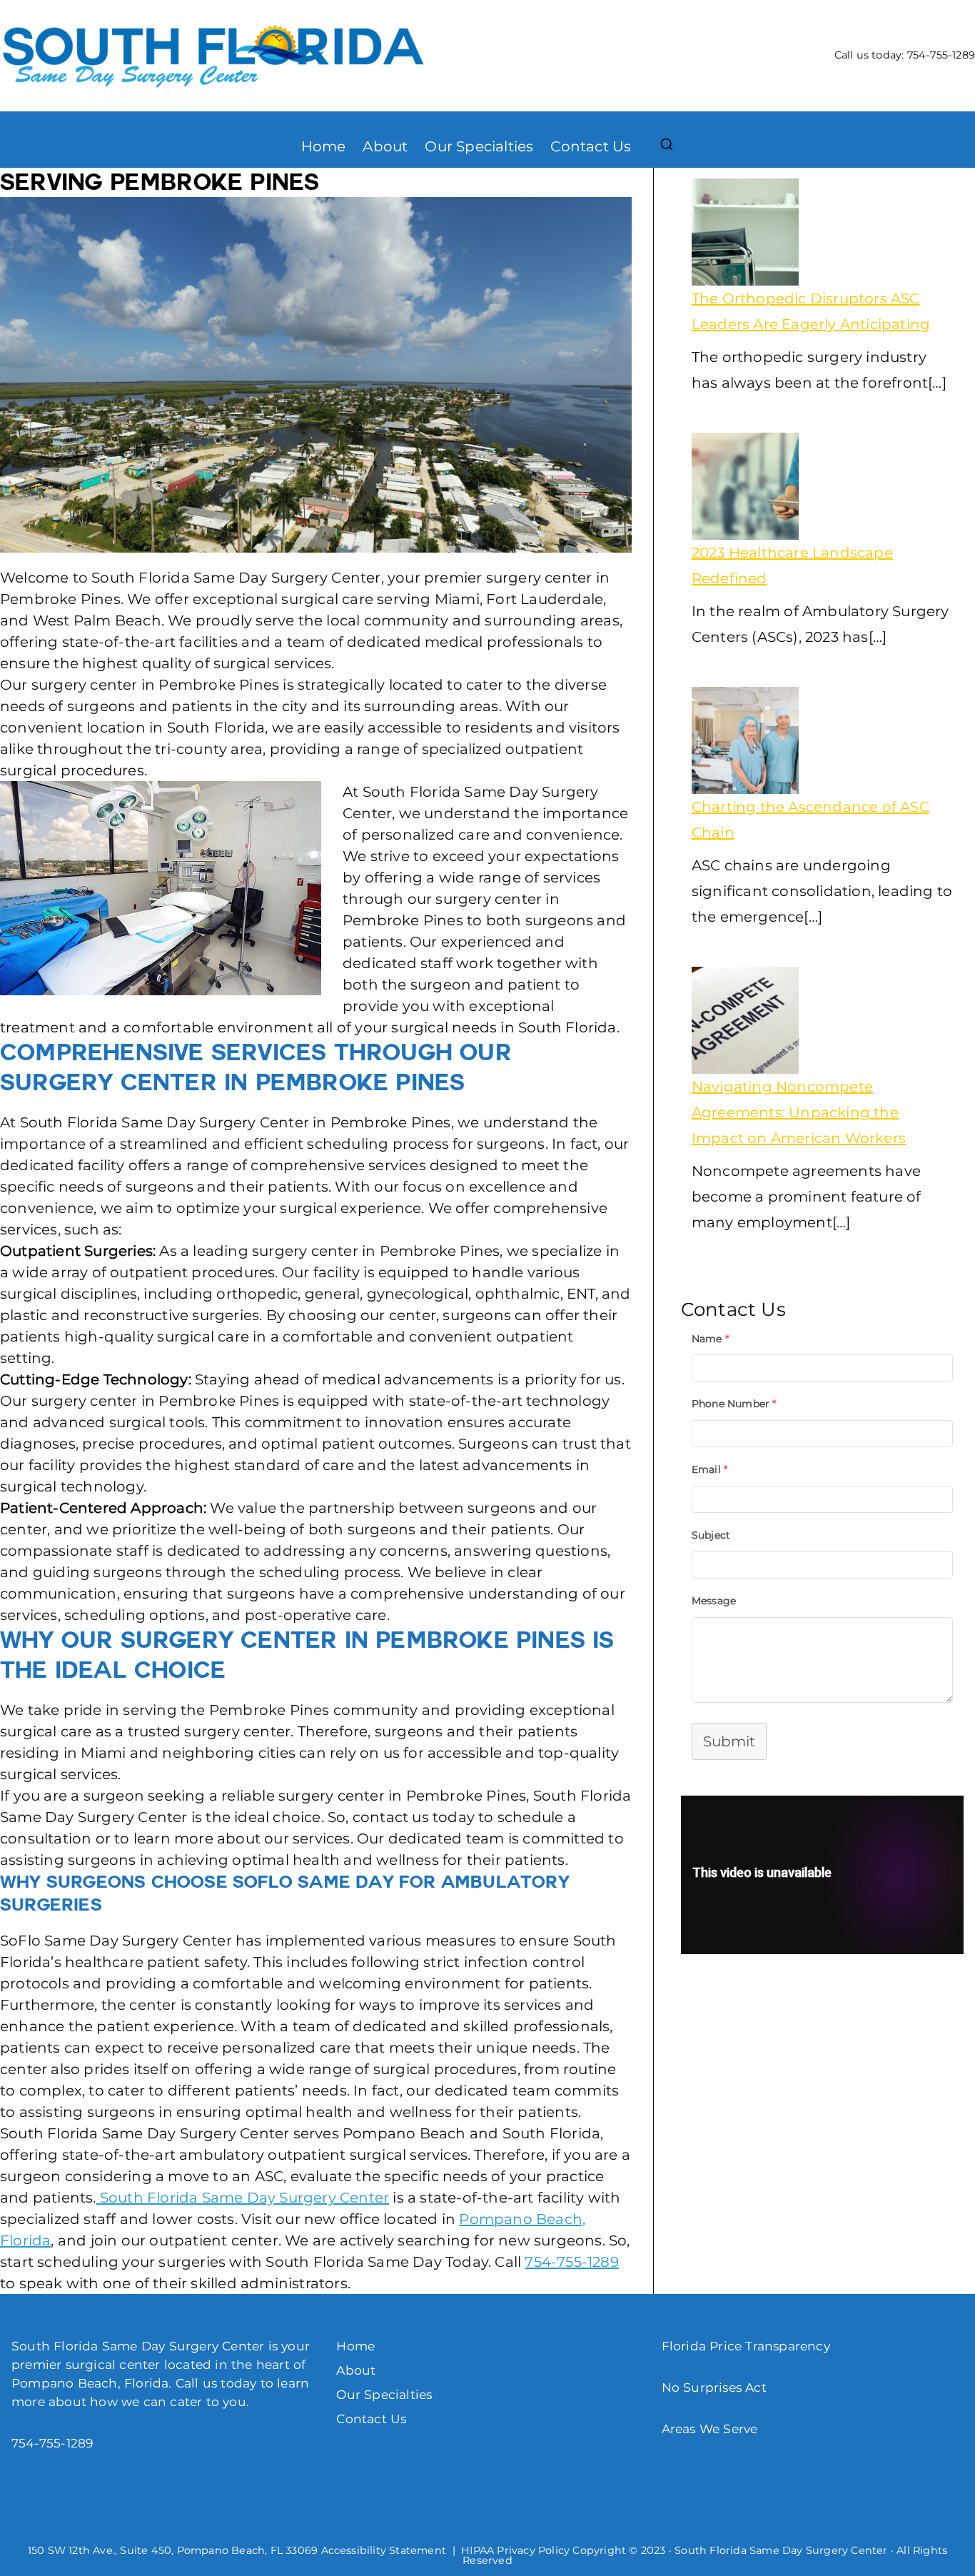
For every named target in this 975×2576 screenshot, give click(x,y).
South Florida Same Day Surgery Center (243, 2198)
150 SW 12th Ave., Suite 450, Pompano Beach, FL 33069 (173, 2550)
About (385, 146)
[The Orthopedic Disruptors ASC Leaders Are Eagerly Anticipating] (745, 232)
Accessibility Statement (384, 2550)
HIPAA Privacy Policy (515, 2550)
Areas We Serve (710, 2429)
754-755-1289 (941, 55)
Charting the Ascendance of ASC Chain (810, 820)
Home (324, 146)
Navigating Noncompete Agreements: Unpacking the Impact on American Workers (799, 1112)
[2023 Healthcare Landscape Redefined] (745, 486)
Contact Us (591, 146)
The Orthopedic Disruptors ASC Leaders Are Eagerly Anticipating (811, 311)
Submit (729, 1741)
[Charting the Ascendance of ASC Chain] (745, 740)
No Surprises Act (714, 2387)
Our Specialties (479, 146)
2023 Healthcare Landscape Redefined (792, 565)
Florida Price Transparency (746, 2346)
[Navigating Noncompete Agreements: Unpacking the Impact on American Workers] (745, 1020)
